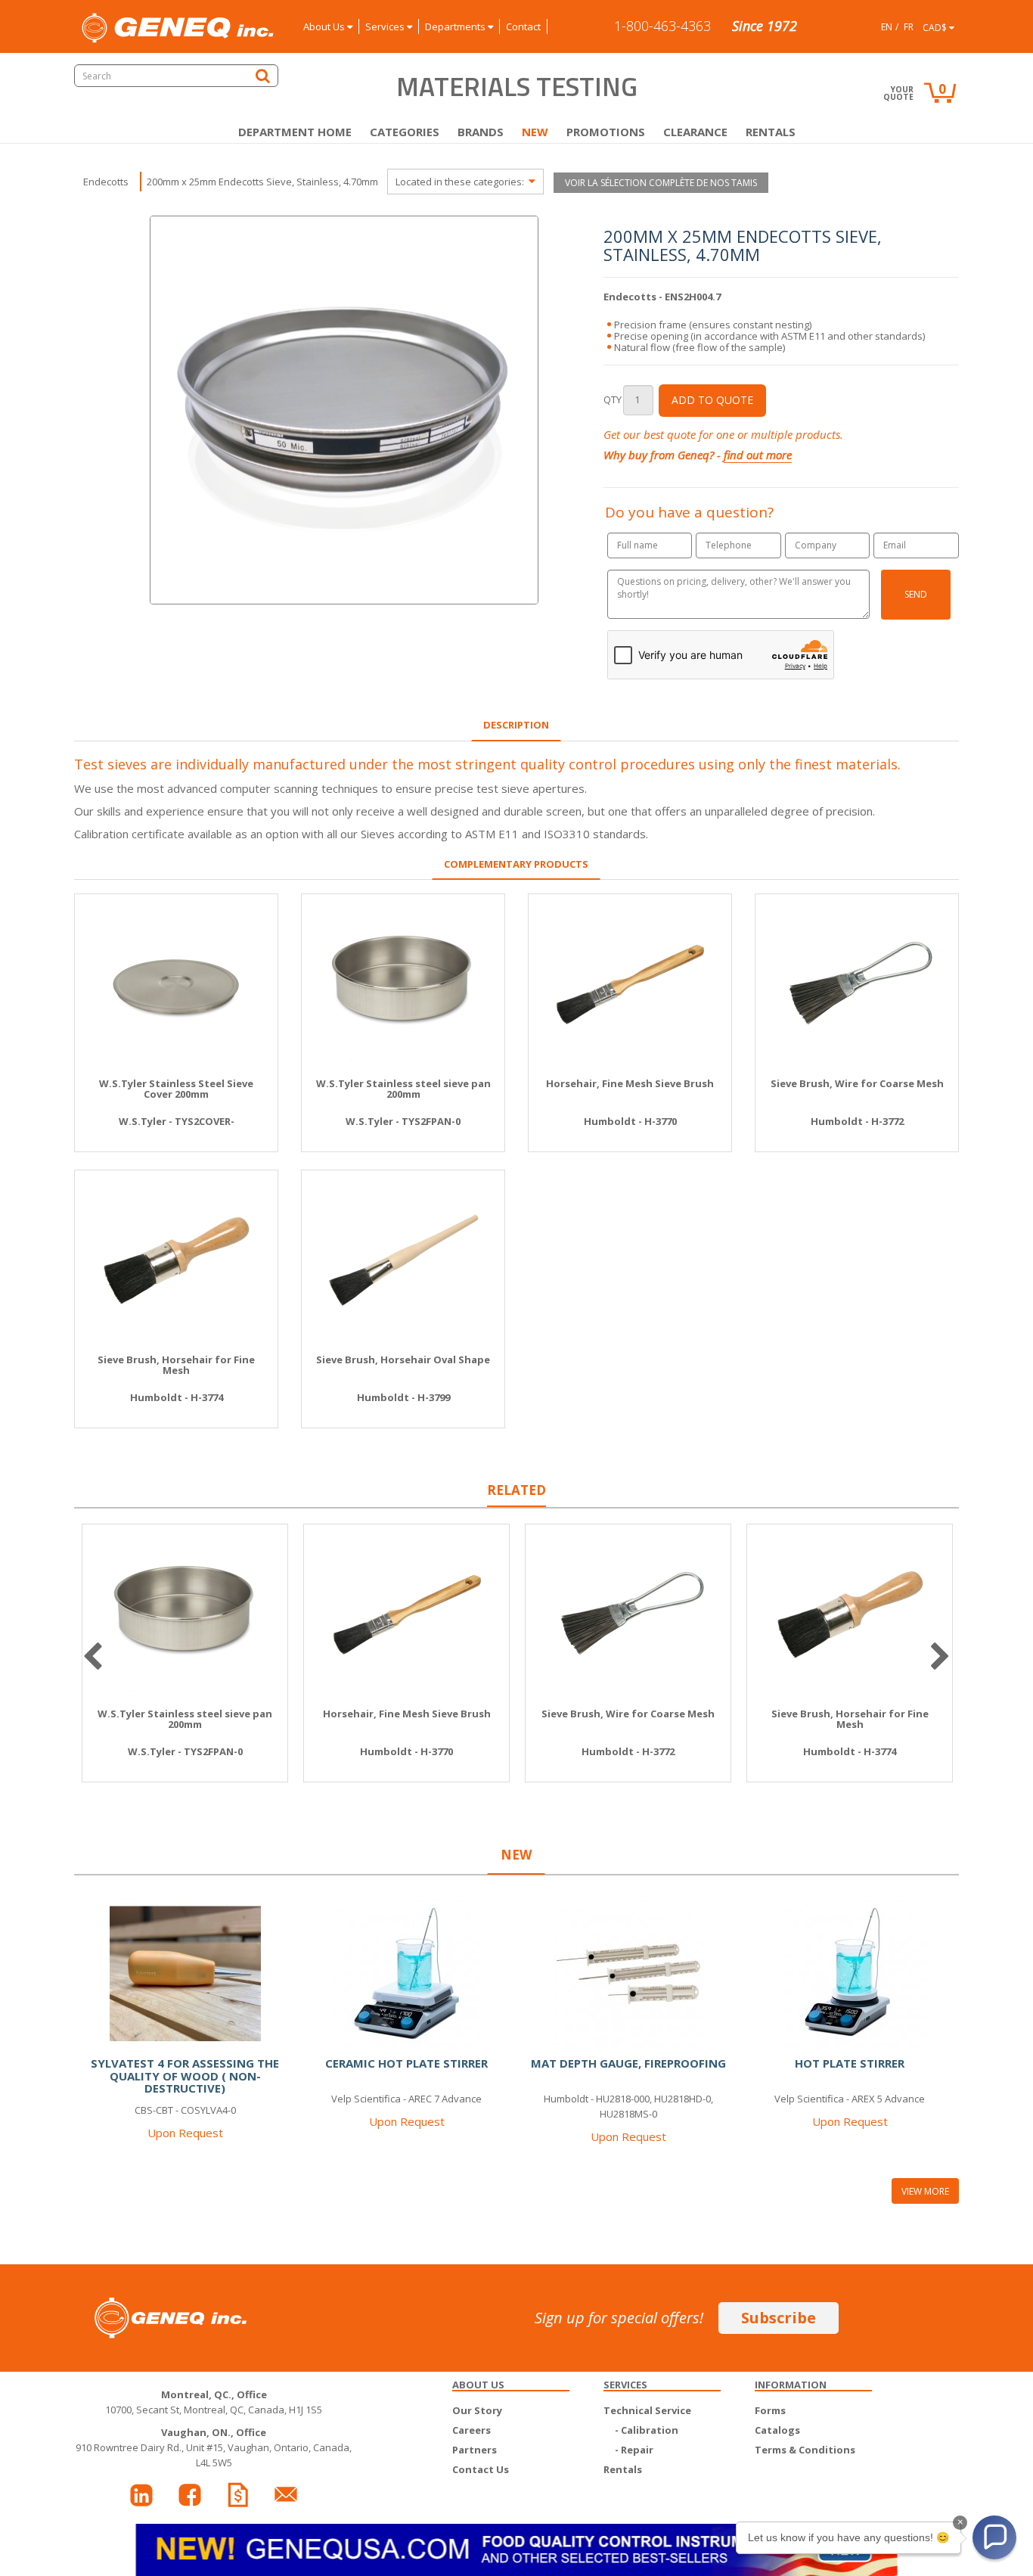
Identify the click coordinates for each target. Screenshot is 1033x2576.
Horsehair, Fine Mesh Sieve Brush (630, 1083)
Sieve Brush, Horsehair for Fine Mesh (176, 1365)
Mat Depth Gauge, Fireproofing (628, 2063)
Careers (472, 2430)
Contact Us (481, 2469)
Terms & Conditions (805, 2450)
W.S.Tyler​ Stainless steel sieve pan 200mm (403, 1089)
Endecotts (106, 182)
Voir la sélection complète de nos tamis (661, 183)
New (535, 132)
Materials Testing (517, 86)
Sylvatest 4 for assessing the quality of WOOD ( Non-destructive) (185, 2076)
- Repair (634, 2450)
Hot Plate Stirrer (850, 2063)
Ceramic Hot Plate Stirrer (406, 2063)
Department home (295, 132)
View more (925, 2191)
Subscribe (779, 2318)
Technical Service (647, 2410)
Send (916, 594)
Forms (770, 2410)
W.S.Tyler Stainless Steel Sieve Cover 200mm (176, 1089)
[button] (994, 2537)
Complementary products (516, 864)
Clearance (695, 132)
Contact (523, 26)
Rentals (771, 132)
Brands (481, 132)
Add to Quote (712, 400)
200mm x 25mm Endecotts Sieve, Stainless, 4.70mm (262, 182)
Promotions (606, 132)
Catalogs (777, 2430)
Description (516, 725)
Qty (613, 399)
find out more (758, 455)
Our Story (477, 2410)
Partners (475, 2450)
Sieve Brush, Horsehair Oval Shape (403, 1359)
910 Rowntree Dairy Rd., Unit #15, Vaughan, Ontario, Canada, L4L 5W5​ (214, 2447)
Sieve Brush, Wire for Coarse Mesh (857, 1083)
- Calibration (647, 2430)
